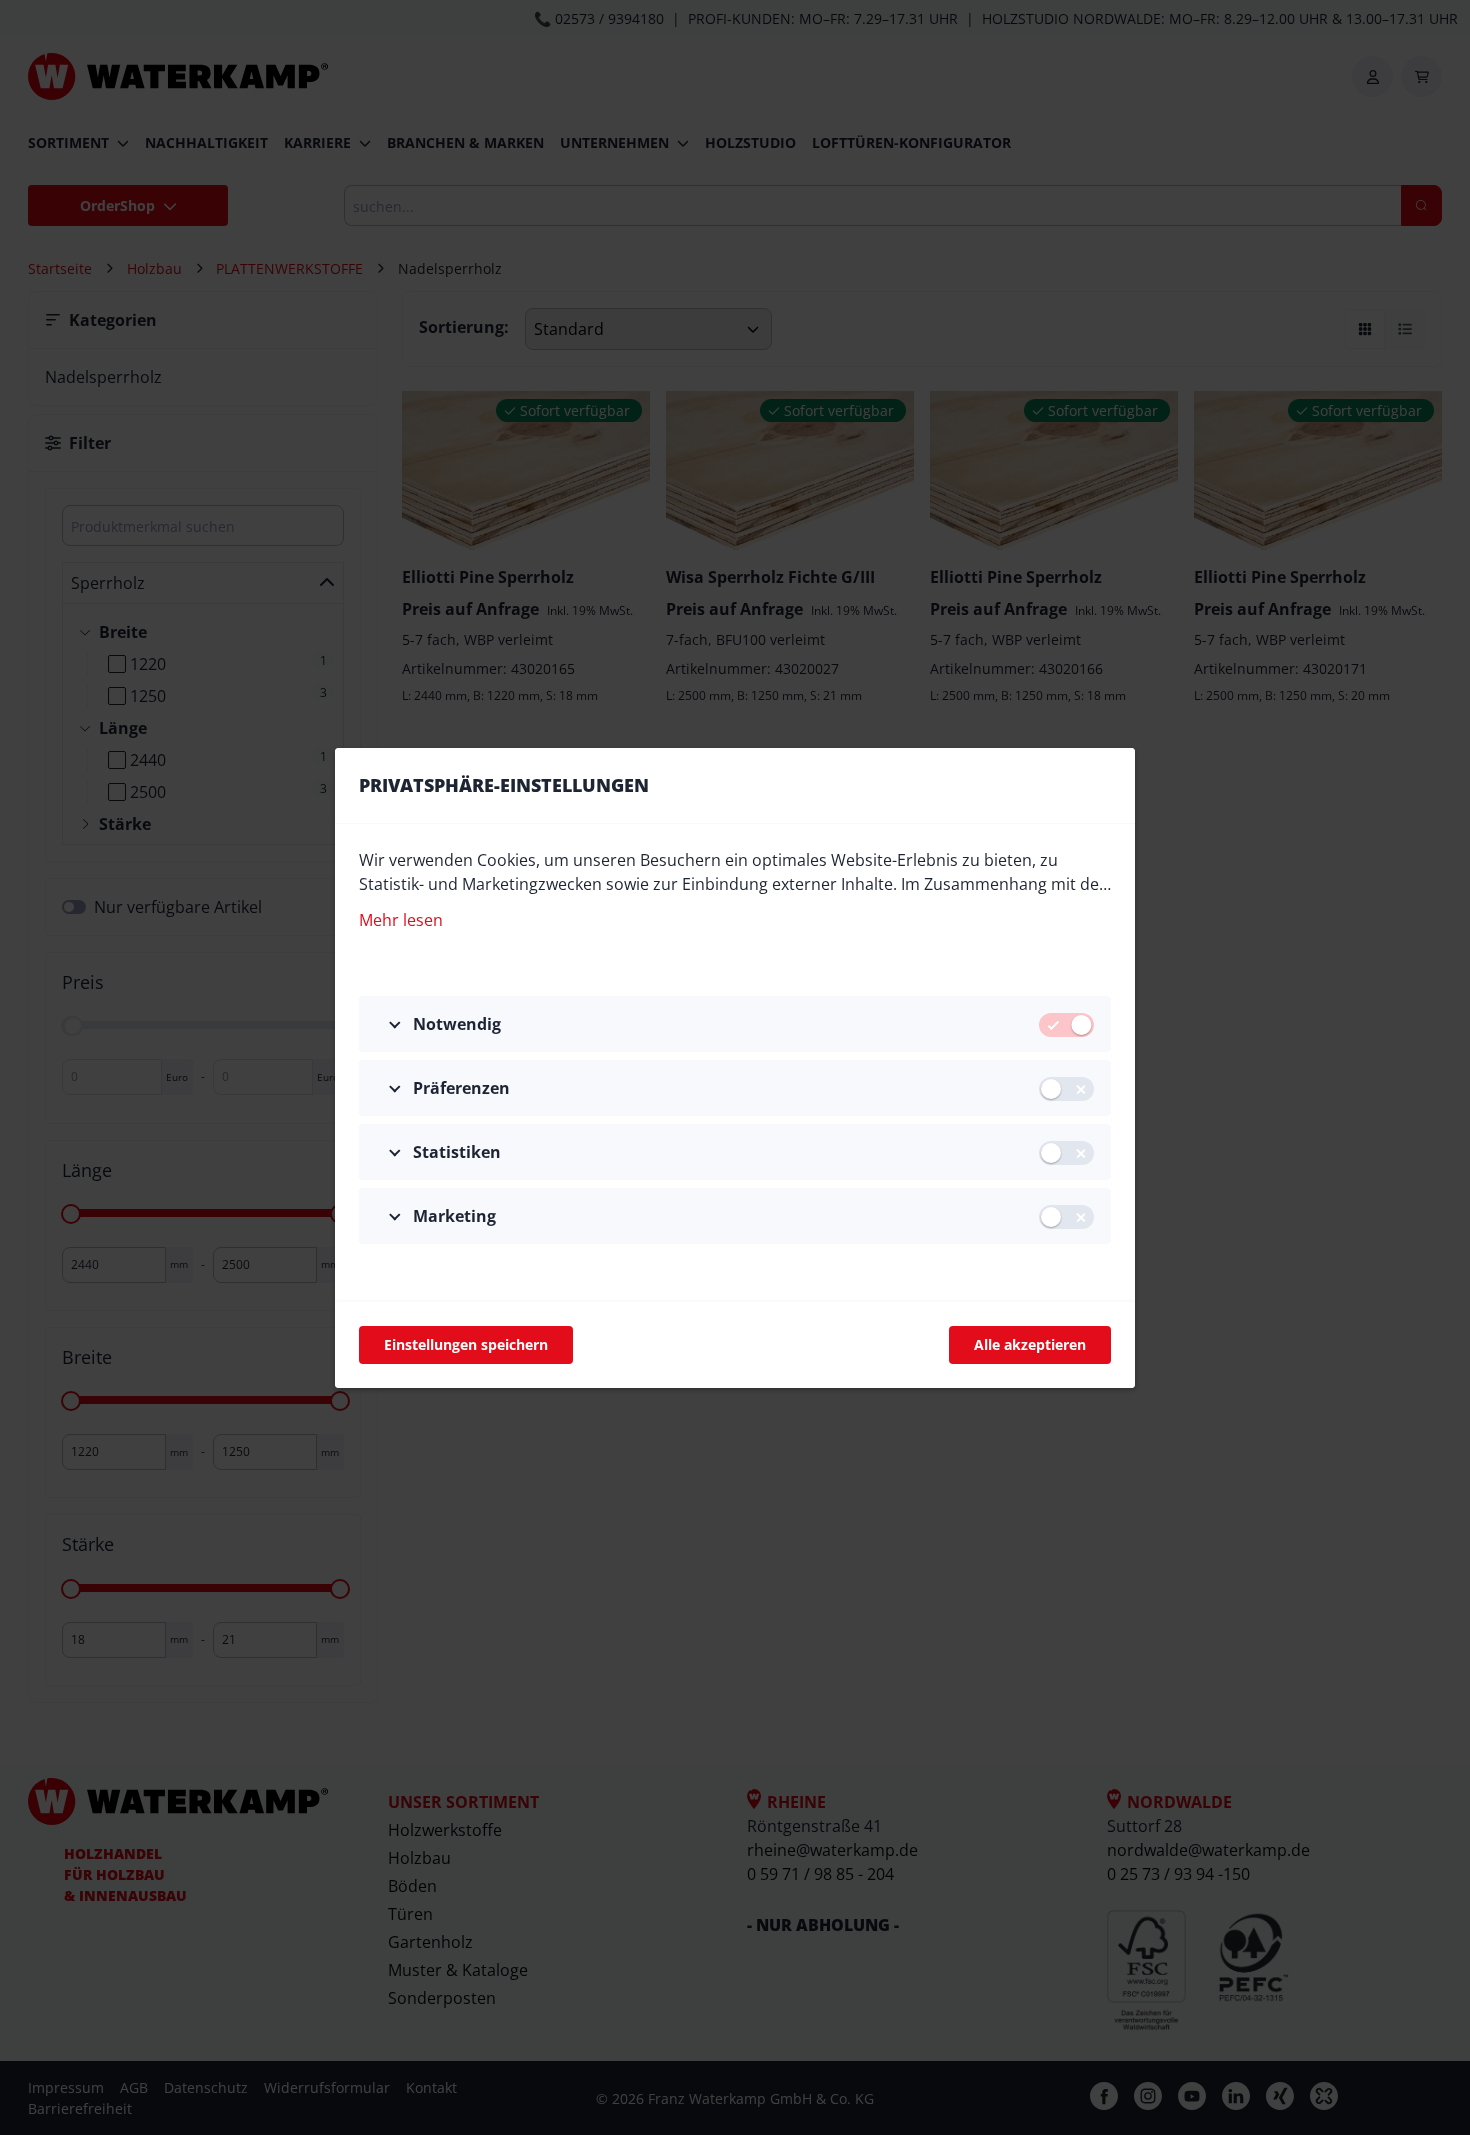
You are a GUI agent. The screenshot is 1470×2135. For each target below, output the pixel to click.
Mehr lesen (401, 920)
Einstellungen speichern (466, 1344)
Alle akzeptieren (1030, 1344)
